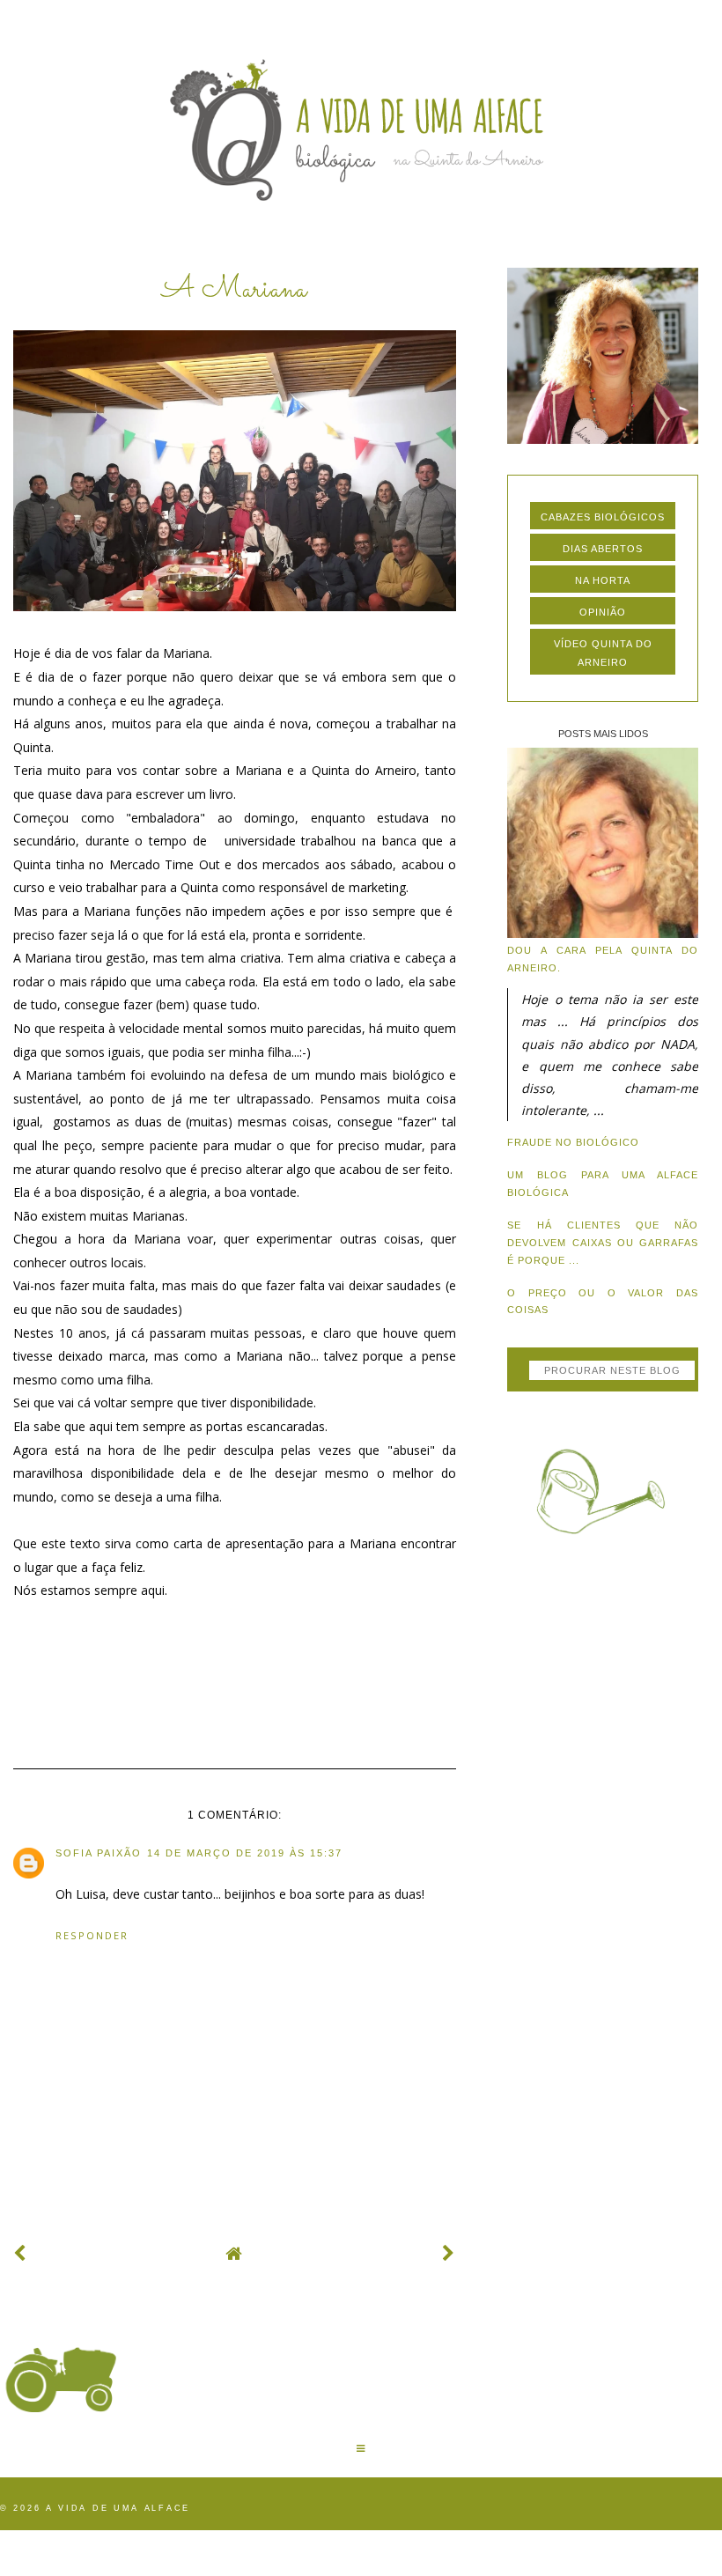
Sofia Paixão (99, 1853)
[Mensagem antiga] (449, 2253)
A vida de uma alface (118, 2508)
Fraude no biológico (573, 1142)
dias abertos (603, 549)
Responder (92, 1935)
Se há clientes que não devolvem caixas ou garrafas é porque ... (602, 1243)
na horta (603, 580)
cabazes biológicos (603, 517)
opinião (603, 612)
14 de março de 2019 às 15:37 (245, 1853)
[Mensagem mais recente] (20, 2253)
